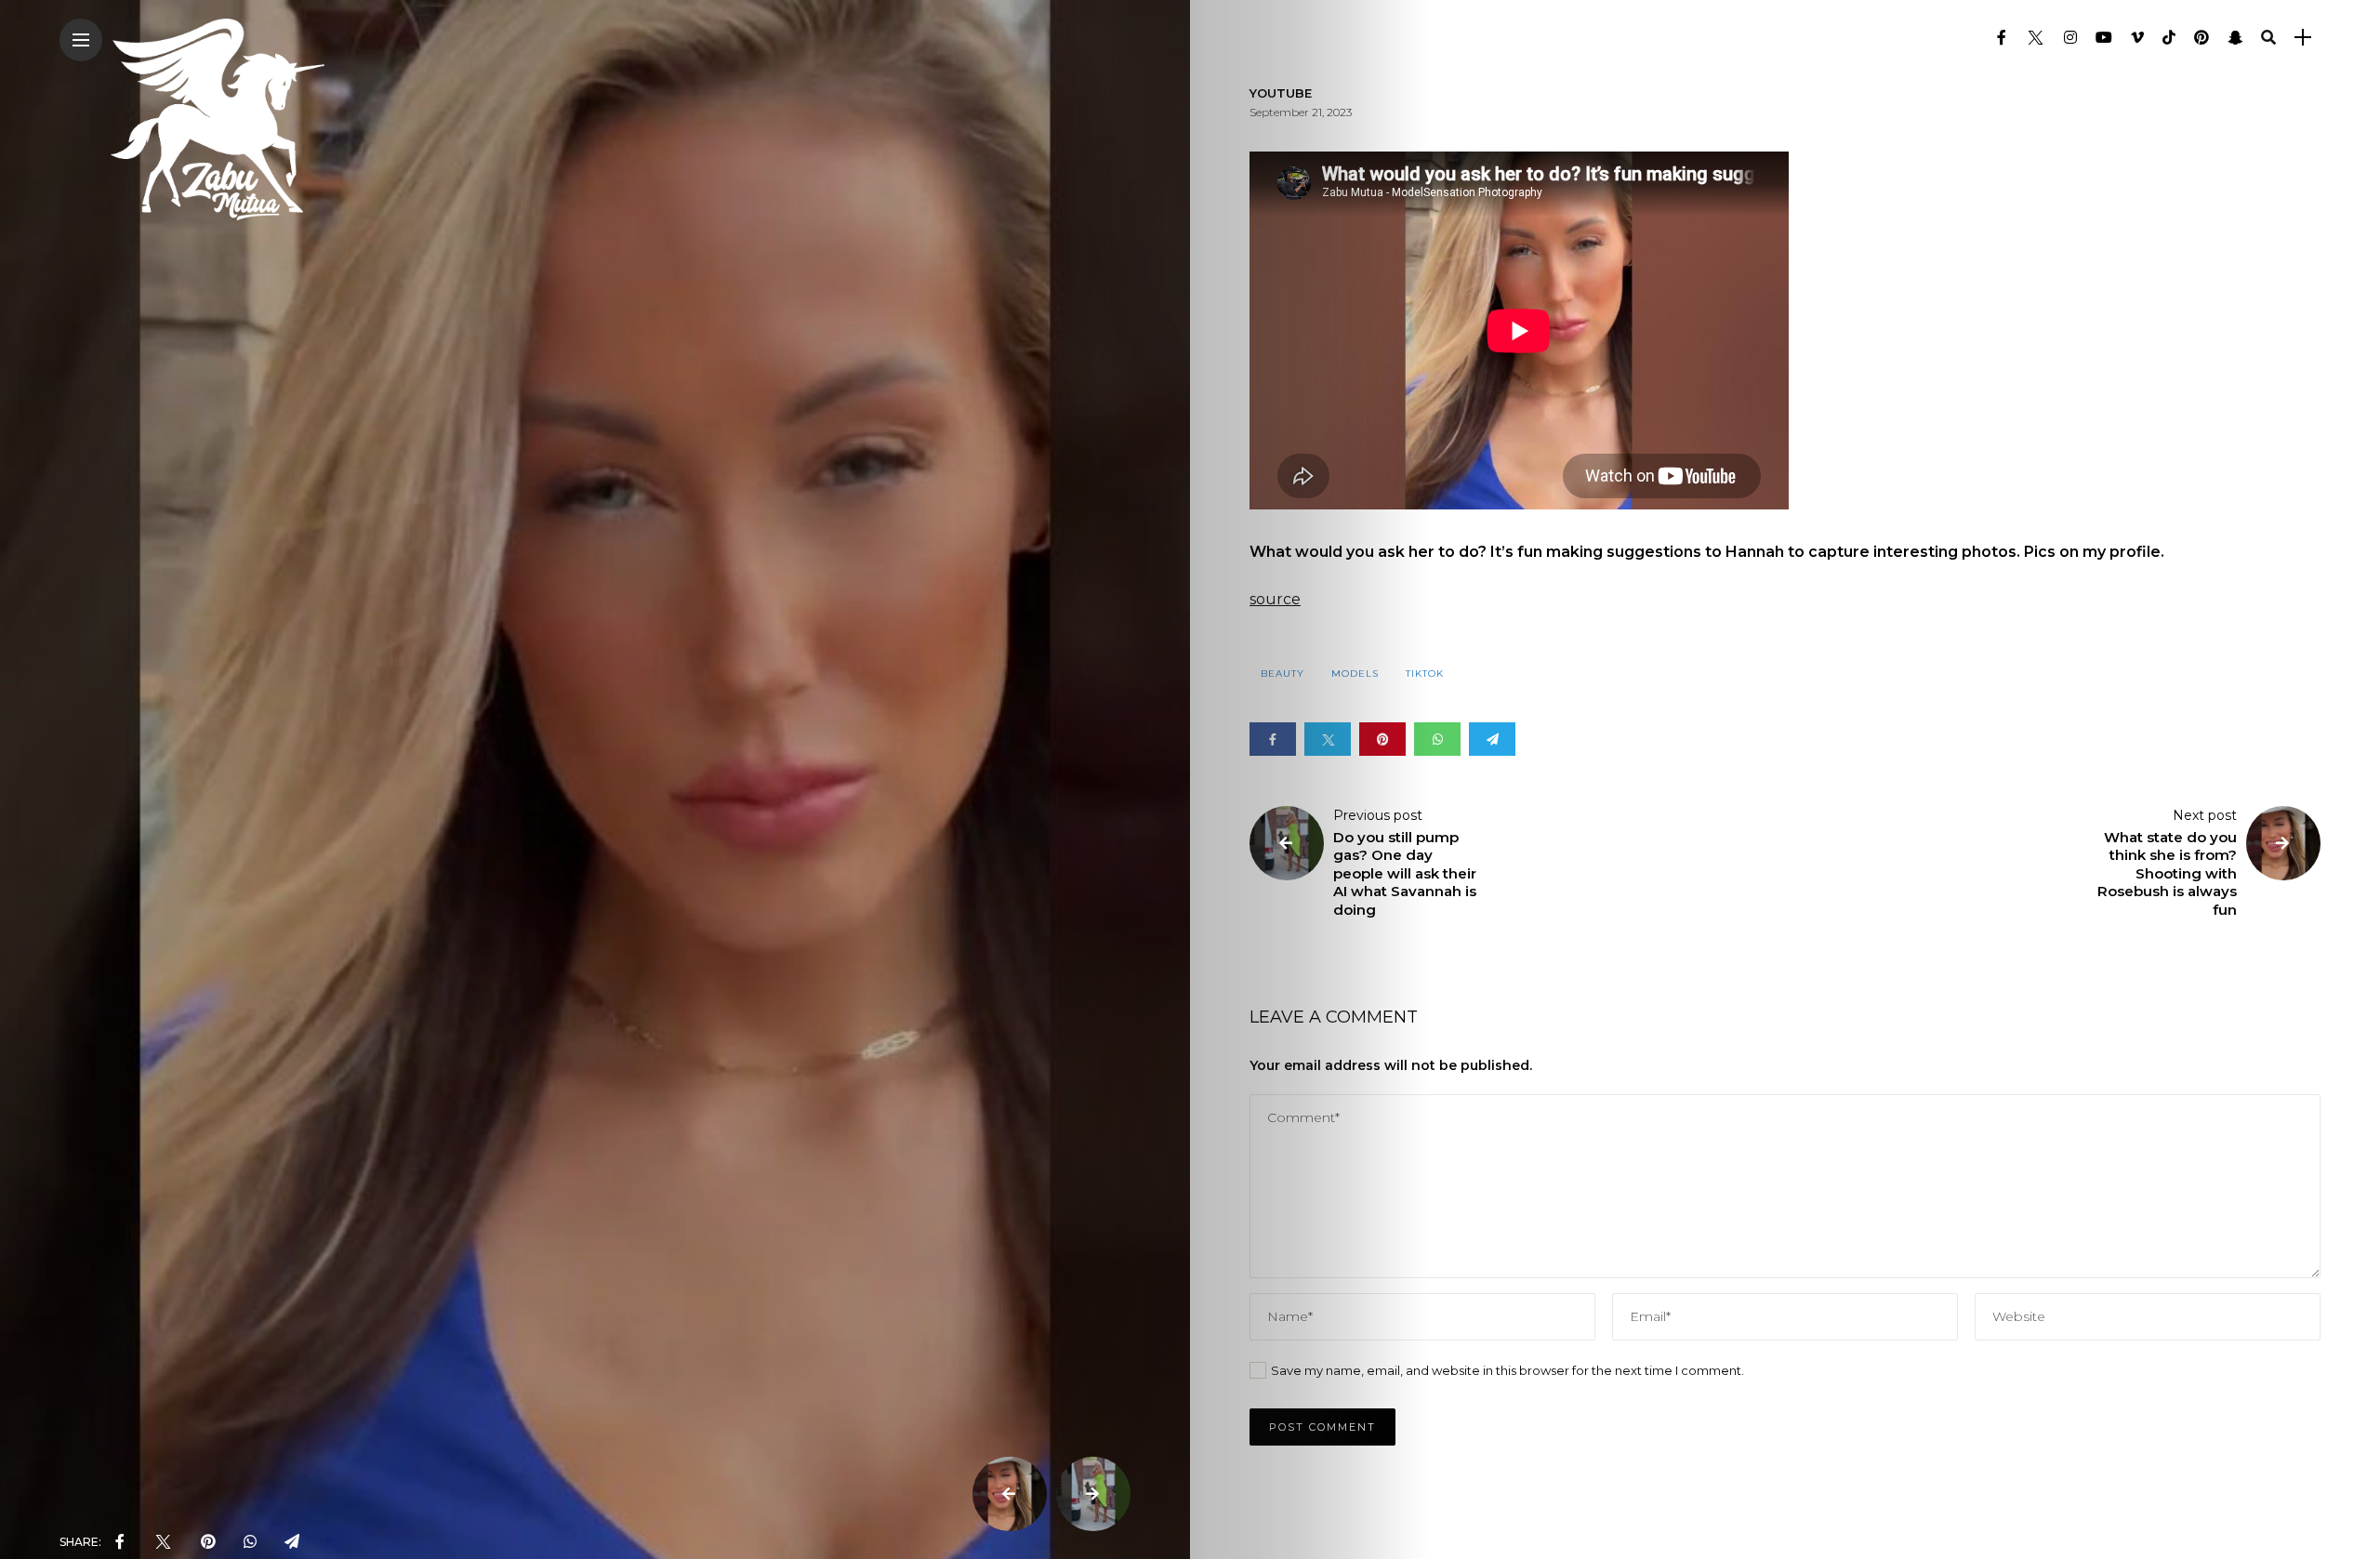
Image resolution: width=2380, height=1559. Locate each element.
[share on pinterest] (208, 1542)
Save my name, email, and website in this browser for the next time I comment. (1507, 1370)
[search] (2268, 38)
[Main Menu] (81, 40)
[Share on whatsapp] (1437, 739)
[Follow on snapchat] (2235, 38)
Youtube (1281, 93)
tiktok (1425, 674)
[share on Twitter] (163, 1542)
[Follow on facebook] (2002, 38)
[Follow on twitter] (2035, 38)
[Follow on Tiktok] (2169, 38)
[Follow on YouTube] (2104, 38)
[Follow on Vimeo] (2137, 38)
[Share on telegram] (1492, 739)
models (1355, 674)
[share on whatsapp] (250, 1542)
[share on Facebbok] (120, 1542)
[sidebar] (2303, 38)
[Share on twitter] (1328, 739)
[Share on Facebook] (1273, 739)
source (1275, 599)
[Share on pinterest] (1382, 739)
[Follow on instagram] (2070, 38)
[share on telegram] (292, 1542)
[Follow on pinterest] (2201, 38)
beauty (1283, 674)
